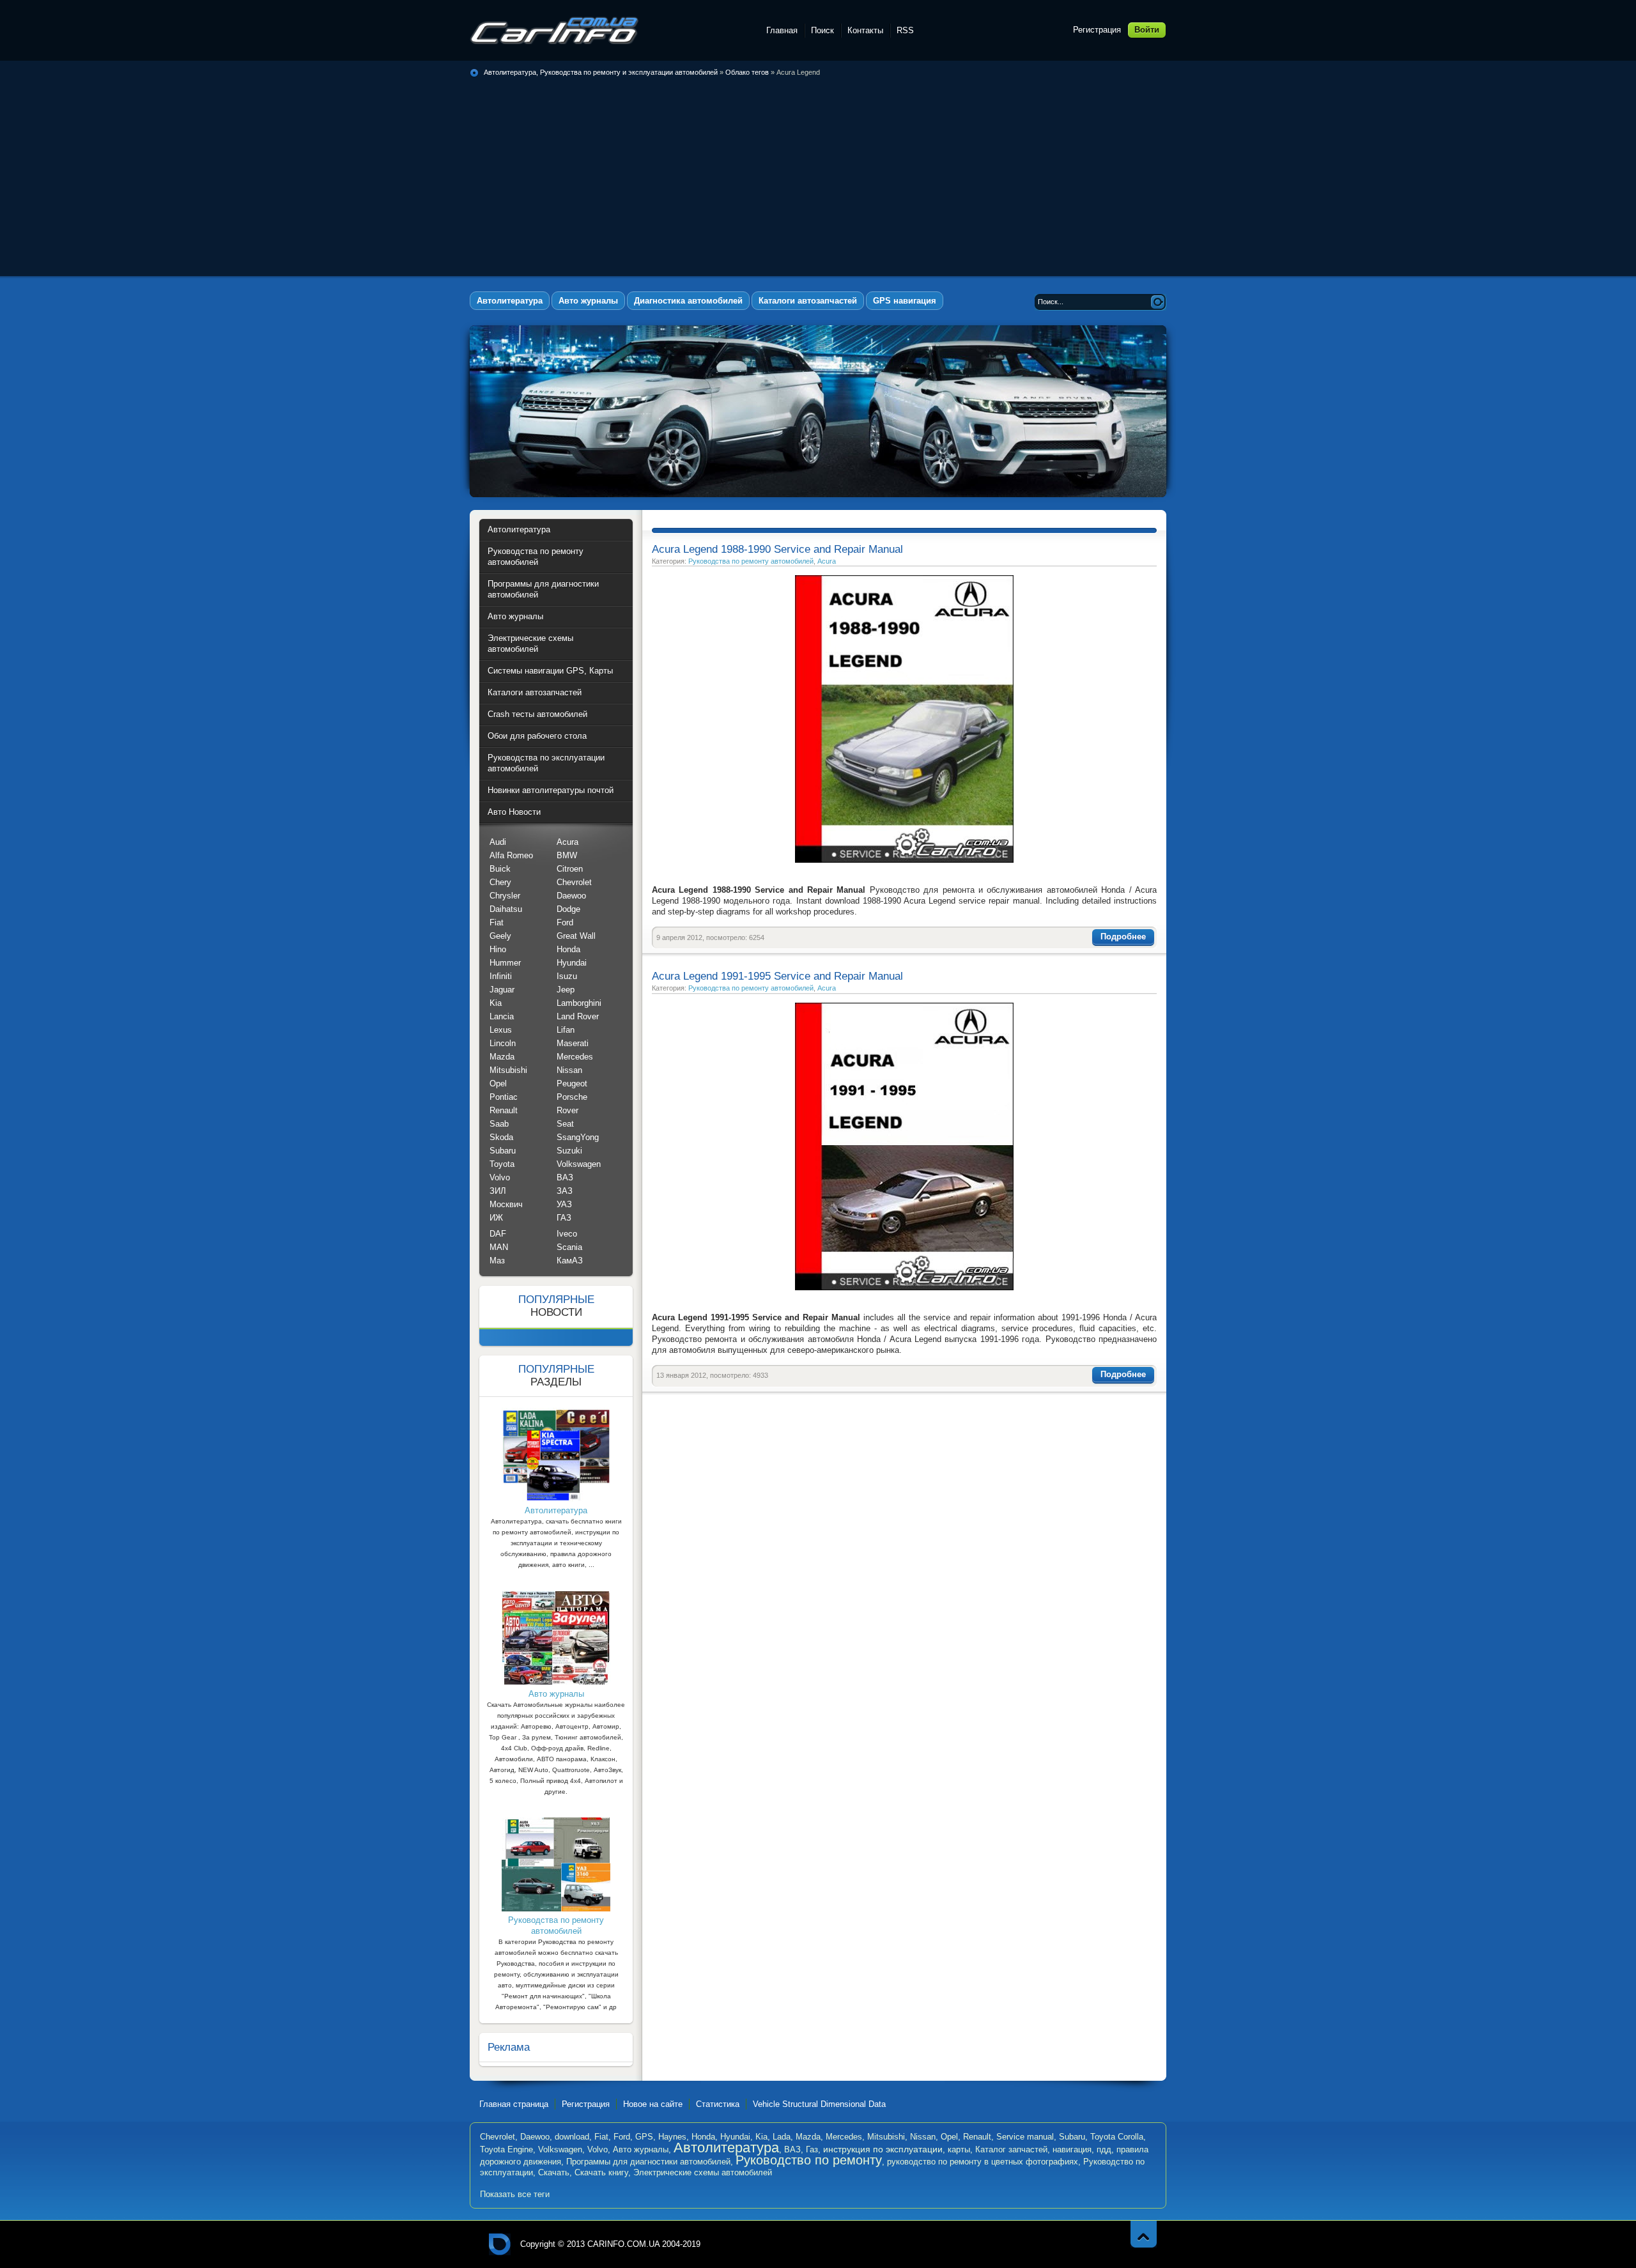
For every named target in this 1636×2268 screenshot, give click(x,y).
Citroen (570, 869)
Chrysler (505, 896)
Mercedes (575, 1057)
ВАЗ (565, 1177)
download (572, 2137)
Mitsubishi (508, 1070)
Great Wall (576, 936)
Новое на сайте (653, 2104)
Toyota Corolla (1117, 2137)
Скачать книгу (601, 2172)
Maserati (573, 1043)
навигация (1072, 2149)
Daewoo (571, 896)
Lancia (502, 1016)
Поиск (822, 30)
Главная (782, 30)
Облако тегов (747, 72)
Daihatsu (506, 909)
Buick (500, 869)
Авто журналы (641, 2149)
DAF (498, 1234)
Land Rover (578, 1016)
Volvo (500, 1177)
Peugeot (572, 1084)
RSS (905, 30)
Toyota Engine (506, 2149)
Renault (504, 1110)
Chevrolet (574, 882)
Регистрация (1097, 30)
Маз (497, 1261)
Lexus (501, 1030)
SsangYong (578, 1137)
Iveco (567, 1234)
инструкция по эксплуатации (883, 2149)
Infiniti (501, 976)
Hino (498, 949)
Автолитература (726, 2148)
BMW (567, 855)
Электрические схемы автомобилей (703, 2172)
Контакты (865, 30)
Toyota (502, 1164)
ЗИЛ (498, 1191)
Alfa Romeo (511, 855)
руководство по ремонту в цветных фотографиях (983, 2162)
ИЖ (496, 1218)
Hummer (505, 963)
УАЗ (564, 1204)
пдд (1104, 2149)
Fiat (497, 922)
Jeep (566, 990)
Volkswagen (579, 1164)
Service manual (1025, 2137)
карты (959, 2149)
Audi (498, 842)
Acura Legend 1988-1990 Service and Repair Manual (777, 549)
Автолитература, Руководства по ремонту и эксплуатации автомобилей (554, 30)
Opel (498, 1084)
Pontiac (504, 1097)
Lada (782, 2137)
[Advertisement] (818, 174)
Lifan (566, 1030)
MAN (499, 1247)
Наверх (1144, 2234)
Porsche (572, 1097)
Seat (565, 1124)
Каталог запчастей (1011, 2149)
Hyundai (572, 963)
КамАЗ (570, 1261)
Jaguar (502, 990)
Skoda (501, 1137)
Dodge (568, 909)
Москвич (506, 1204)
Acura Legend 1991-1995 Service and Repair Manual (777, 976)
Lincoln (503, 1043)
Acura (827, 561)
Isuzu (567, 976)
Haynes (672, 2137)
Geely (500, 936)
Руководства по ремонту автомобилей (751, 561)
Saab (499, 1124)
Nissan (569, 1070)
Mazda (502, 1057)
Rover (567, 1110)
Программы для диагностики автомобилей (648, 2162)
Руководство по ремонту (809, 2160)
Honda (568, 949)
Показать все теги (515, 2194)
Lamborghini (579, 1003)
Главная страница (514, 2104)
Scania (569, 1247)
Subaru (503, 1151)
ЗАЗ (565, 1191)
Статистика (718, 2104)
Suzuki (569, 1151)
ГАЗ (564, 1218)
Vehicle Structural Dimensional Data (819, 2104)
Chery (500, 882)
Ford (565, 922)
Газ (812, 2149)
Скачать (554, 2172)
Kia (496, 1003)
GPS (644, 2137)
